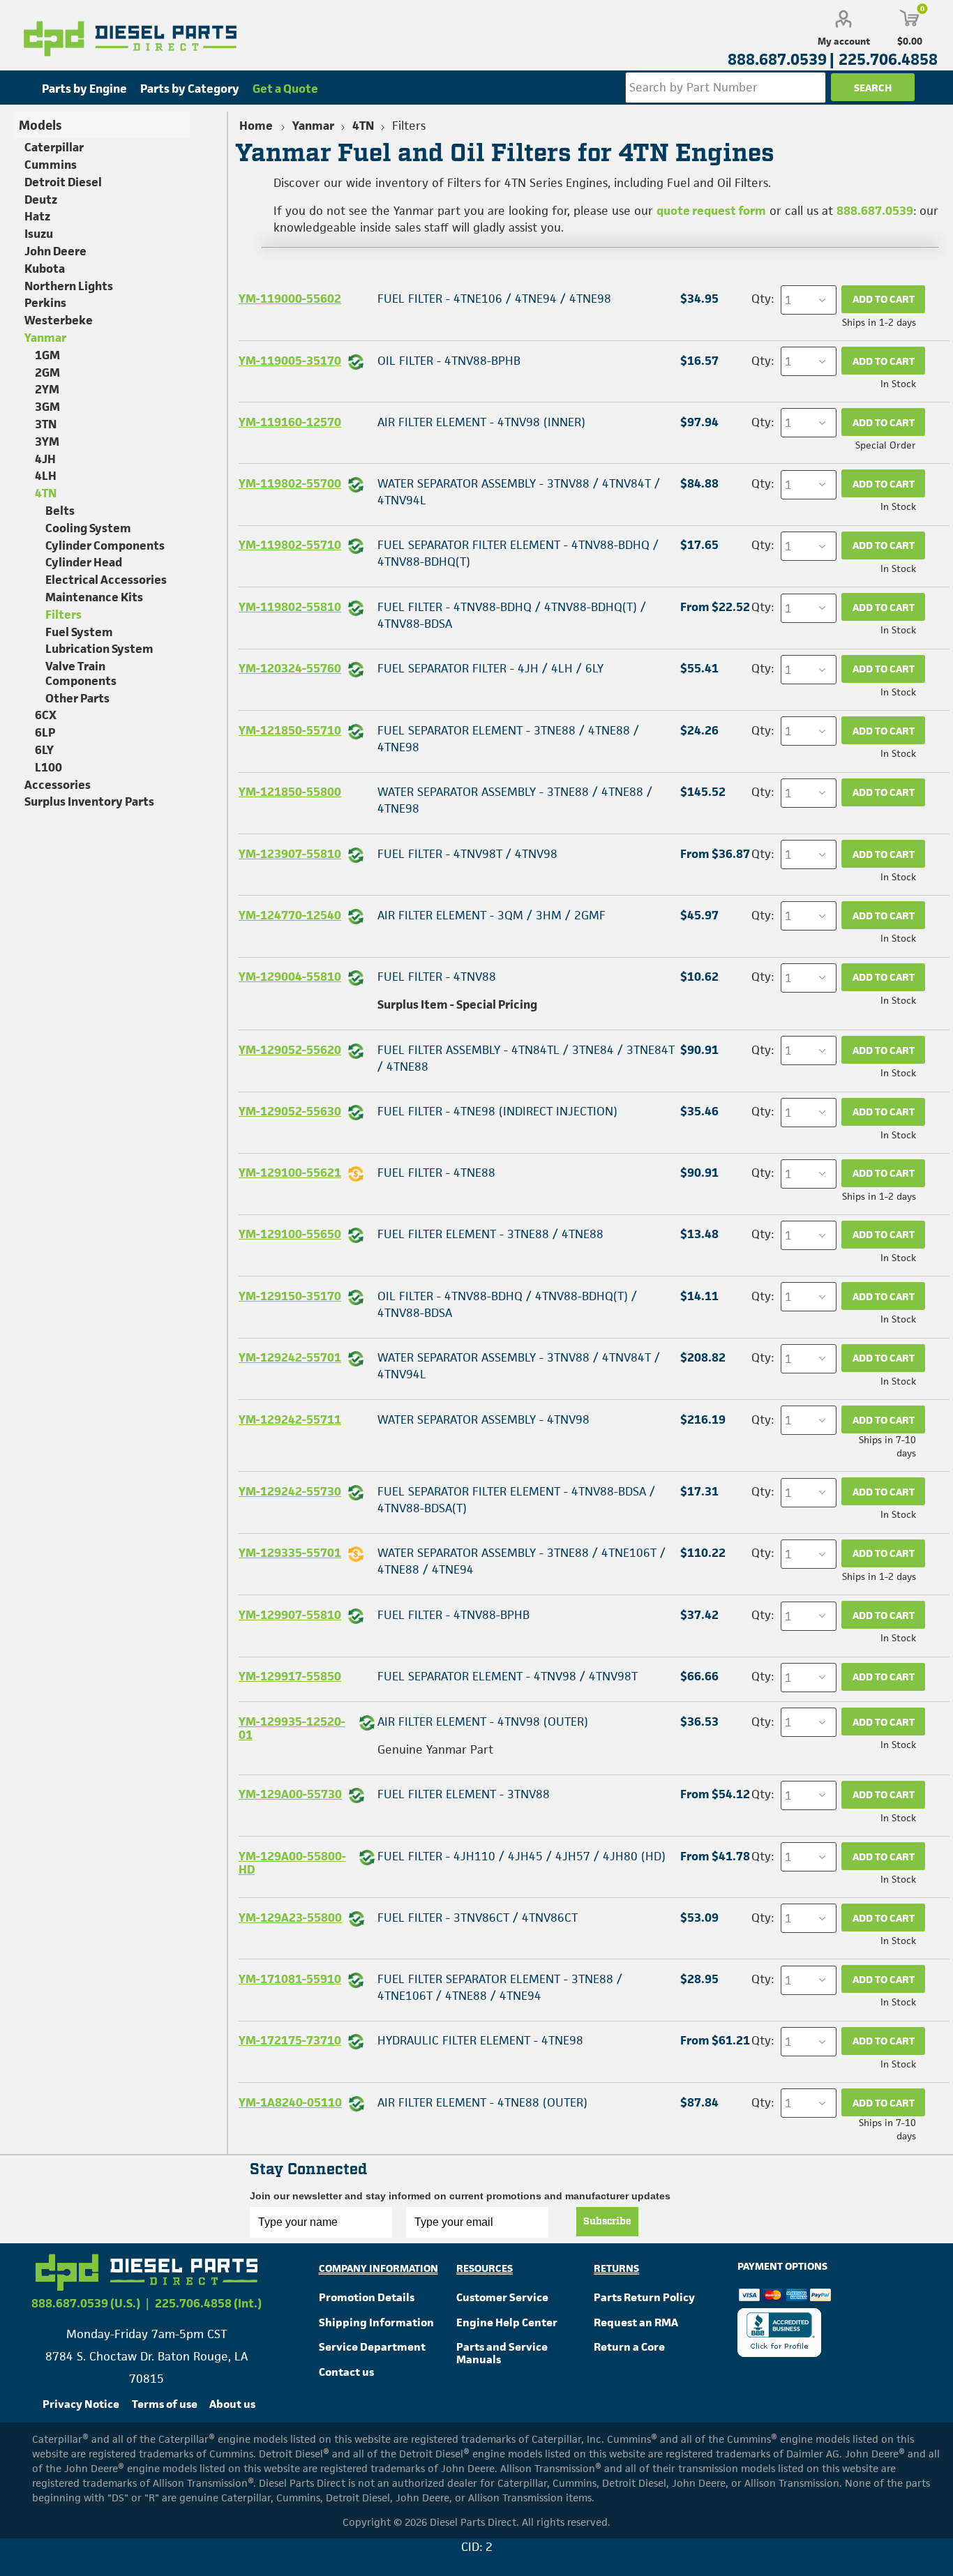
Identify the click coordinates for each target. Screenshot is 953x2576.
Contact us (346, 2372)
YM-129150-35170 (290, 1296)
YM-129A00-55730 (290, 1794)
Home (256, 126)
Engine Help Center (507, 2322)
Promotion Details (367, 2297)
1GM (47, 355)
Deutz (41, 199)
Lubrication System (99, 649)
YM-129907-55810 (290, 1615)
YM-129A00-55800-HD (292, 1863)
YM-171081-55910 (290, 1979)
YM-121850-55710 (290, 730)
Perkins (45, 303)
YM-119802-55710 (290, 545)
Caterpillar (54, 147)
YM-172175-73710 (290, 2040)
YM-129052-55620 (290, 1050)
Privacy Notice (81, 2404)
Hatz (37, 216)
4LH (46, 476)
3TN (46, 424)
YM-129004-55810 (290, 977)
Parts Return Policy (644, 2297)
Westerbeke (59, 320)
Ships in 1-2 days (879, 322)
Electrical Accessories (106, 580)
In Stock (898, 384)
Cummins (51, 165)
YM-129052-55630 (290, 1111)
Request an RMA (636, 2322)
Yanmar (45, 338)
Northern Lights (69, 286)
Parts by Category (190, 89)
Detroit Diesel (63, 182)
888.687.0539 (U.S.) (86, 2303)
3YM (47, 442)
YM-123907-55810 (290, 854)
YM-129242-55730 (290, 1491)
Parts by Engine (84, 89)
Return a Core (629, 2347)
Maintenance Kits (94, 597)
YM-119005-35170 (290, 361)
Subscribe (607, 2222)
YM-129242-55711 (290, 1419)
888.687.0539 (875, 211)
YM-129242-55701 (290, 1357)
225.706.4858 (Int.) (208, 2303)
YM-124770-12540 (290, 915)
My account (844, 41)
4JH (45, 459)
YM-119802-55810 (290, 607)
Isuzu (39, 234)
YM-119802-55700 (290, 483)
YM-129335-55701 (290, 1553)
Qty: (763, 299)
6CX (46, 715)
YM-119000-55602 (290, 299)
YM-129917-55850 (290, 1676)
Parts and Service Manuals (502, 2353)
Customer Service (502, 2297)
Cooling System (88, 528)
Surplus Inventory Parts (89, 801)
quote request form (711, 211)
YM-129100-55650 (290, 1234)
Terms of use (165, 2404)
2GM (47, 372)
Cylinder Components (105, 545)
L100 (48, 767)
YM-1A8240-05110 (290, 2102)
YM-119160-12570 (290, 422)
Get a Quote (285, 89)
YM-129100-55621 (290, 1173)
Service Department (372, 2347)
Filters (63, 615)
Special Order (886, 445)
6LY (44, 750)
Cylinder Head (84, 562)
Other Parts (77, 698)
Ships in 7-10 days (887, 1446)
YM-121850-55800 (290, 792)
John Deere (55, 251)
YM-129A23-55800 (290, 1918)
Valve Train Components (81, 673)
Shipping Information (376, 2322)
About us (232, 2404)
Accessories (58, 785)
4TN (46, 493)
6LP (45, 732)
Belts (60, 511)
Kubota (45, 269)
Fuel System (79, 632)
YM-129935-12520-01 (292, 1728)
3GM (47, 407)
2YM (47, 389)
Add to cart (884, 299)
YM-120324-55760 (290, 668)
